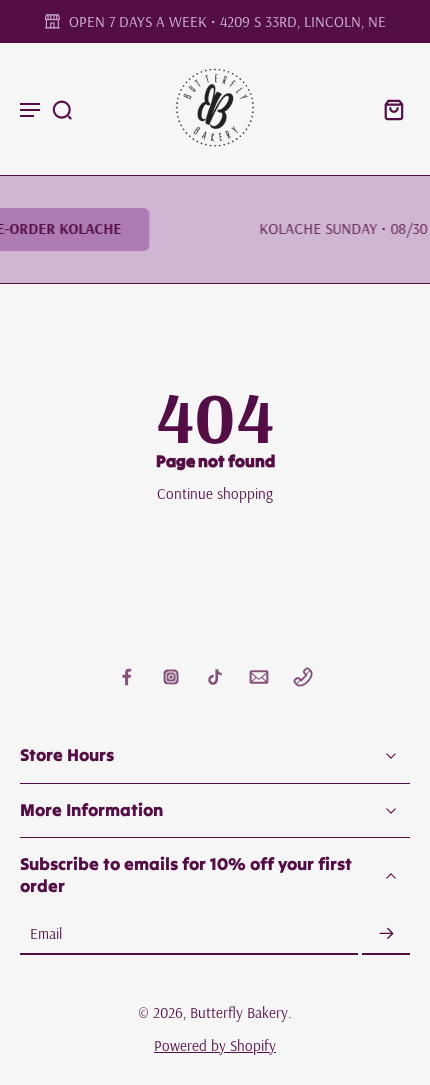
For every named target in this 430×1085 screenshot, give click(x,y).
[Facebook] (127, 677)
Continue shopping (215, 493)
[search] (62, 109)
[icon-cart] (388, 109)
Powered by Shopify (215, 1045)
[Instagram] (171, 677)
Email (46, 934)
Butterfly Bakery (239, 1012)
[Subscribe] (386, 934)
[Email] (259, 677)
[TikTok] (215, 677)
